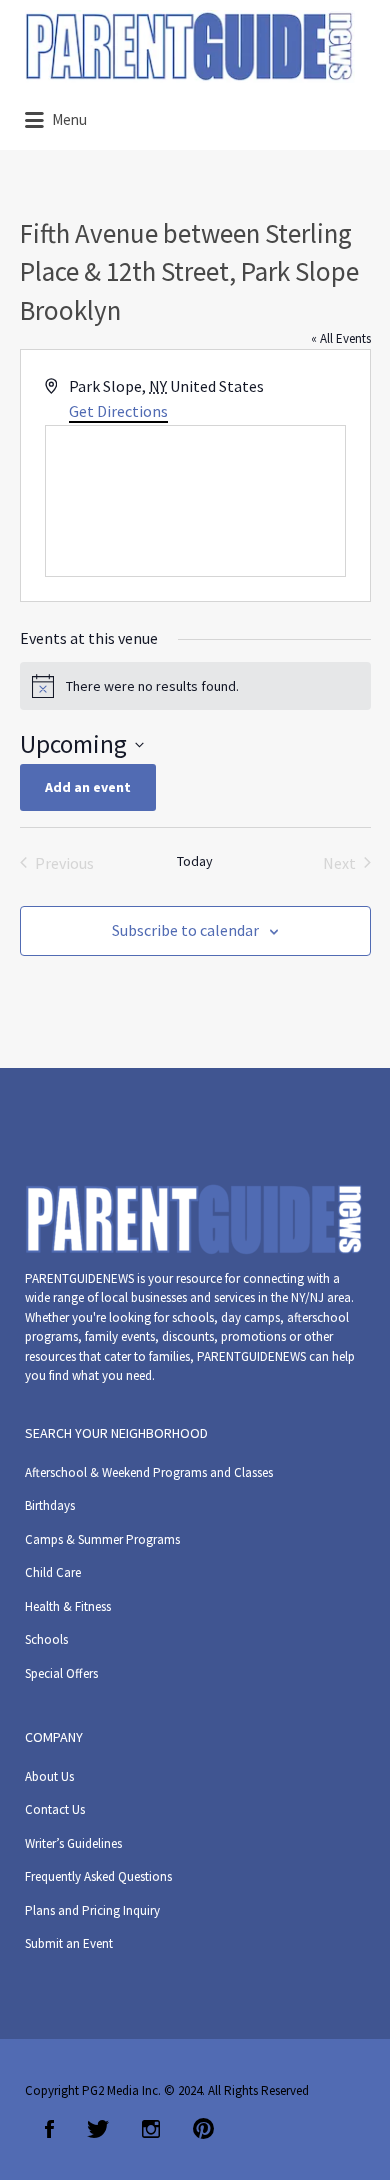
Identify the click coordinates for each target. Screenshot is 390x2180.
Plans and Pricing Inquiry (92, 1910)
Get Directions (118, 411)
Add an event (88, 787)
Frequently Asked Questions (98, 1876)
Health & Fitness (68, 1606)
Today (195, 861)
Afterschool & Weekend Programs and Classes (149, 1472)
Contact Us (55, 1809)
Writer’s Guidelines (73, 1843)
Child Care (53, 1572)
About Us (49, 1776)
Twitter (98, 2129)
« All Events (341, 338)
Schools (46, 1639)
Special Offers (61, 1673)
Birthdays (50, 1505)
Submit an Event (69, 1943)
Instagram (151, 2129)
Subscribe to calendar (185, 930)
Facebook (49, 2129)
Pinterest (203, 2129)
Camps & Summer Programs (102, 1539)
